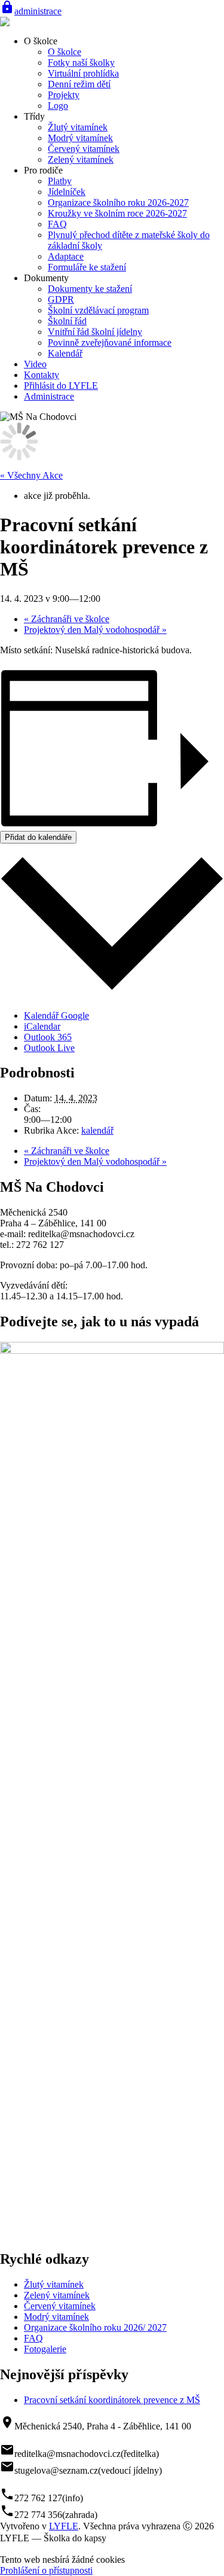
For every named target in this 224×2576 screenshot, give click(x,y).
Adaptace (66, 256)
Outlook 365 (48, 1037)
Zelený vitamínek (81, 159)
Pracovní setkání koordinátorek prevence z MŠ (112, 2400)
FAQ (57, 224)
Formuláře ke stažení (87, 267)
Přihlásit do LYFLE (61, 386)
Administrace (49, 396)
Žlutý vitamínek (78, 127)
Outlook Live (49, 1048)
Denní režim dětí (79, 84)
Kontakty (42, 375)
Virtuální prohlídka (83, 73)
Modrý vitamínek (80, 138)
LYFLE (64, 2526)
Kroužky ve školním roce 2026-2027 (117, 213)
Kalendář (65, 353)
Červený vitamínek (84, 149)
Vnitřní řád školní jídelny (95, 332)
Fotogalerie (45, 2349)
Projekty (64, 95)
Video (35, 364)
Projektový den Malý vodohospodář (95, 630)
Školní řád (67, 321)
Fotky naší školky (81, 63)
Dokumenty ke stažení (90, 289)
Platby (60, 181)
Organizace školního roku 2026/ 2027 (95, 2327)
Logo (58, 106)
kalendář (97, 1130)
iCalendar (42, 1026)
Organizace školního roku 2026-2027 (118, 203)
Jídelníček (67, 192)
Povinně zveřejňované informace (110, 342)
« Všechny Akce (31, 475)
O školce (65, 52)
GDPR (61, 299)
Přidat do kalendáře (38, 837)
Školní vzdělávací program (98, 310)
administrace (31, 11)
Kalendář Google (56, 1016)
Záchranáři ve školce (67, 619)
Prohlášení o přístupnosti (46, 2570)
